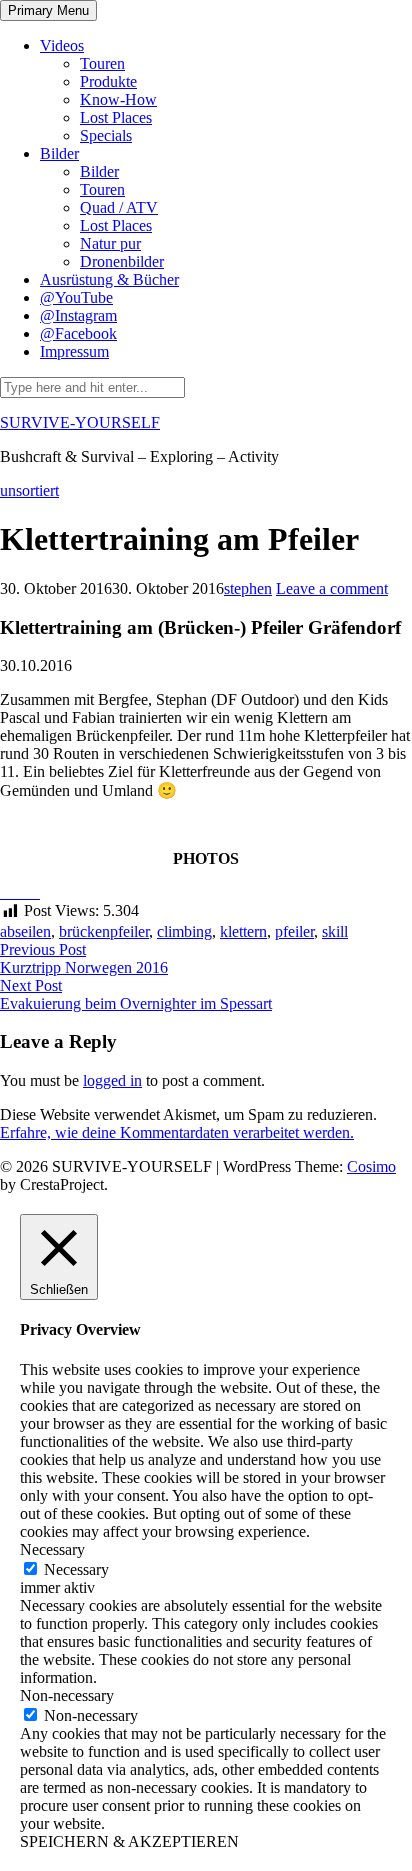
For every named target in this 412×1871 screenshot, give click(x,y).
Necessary (76, 1569)
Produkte (108, 81)
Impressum (74, 351)
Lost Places (116, 117)
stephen (248, 588)
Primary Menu (48, 10)
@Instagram (78, 315)
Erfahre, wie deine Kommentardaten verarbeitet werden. (177, 1132)
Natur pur (110, 243)
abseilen (25, 931)
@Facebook (78, 333)
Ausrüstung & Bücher (109, 279)
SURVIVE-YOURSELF (80, 422)
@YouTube (76, 297)
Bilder (59, 153)
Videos (62, 45)
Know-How (118, 99)
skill (335, 931)
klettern (243, 931)
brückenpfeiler (104, 931)
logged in (112, 1080)
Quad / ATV (119, 207)
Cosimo (371, 1166)
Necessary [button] (52, 1549)
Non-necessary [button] (67, 1695)
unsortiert (29, 490)
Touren (102, 63)
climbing (184, 931)
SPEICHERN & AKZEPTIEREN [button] (129, 1841)
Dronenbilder (122, 261)
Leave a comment (332, 588)
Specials (106, 135)
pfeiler (294, 931)
